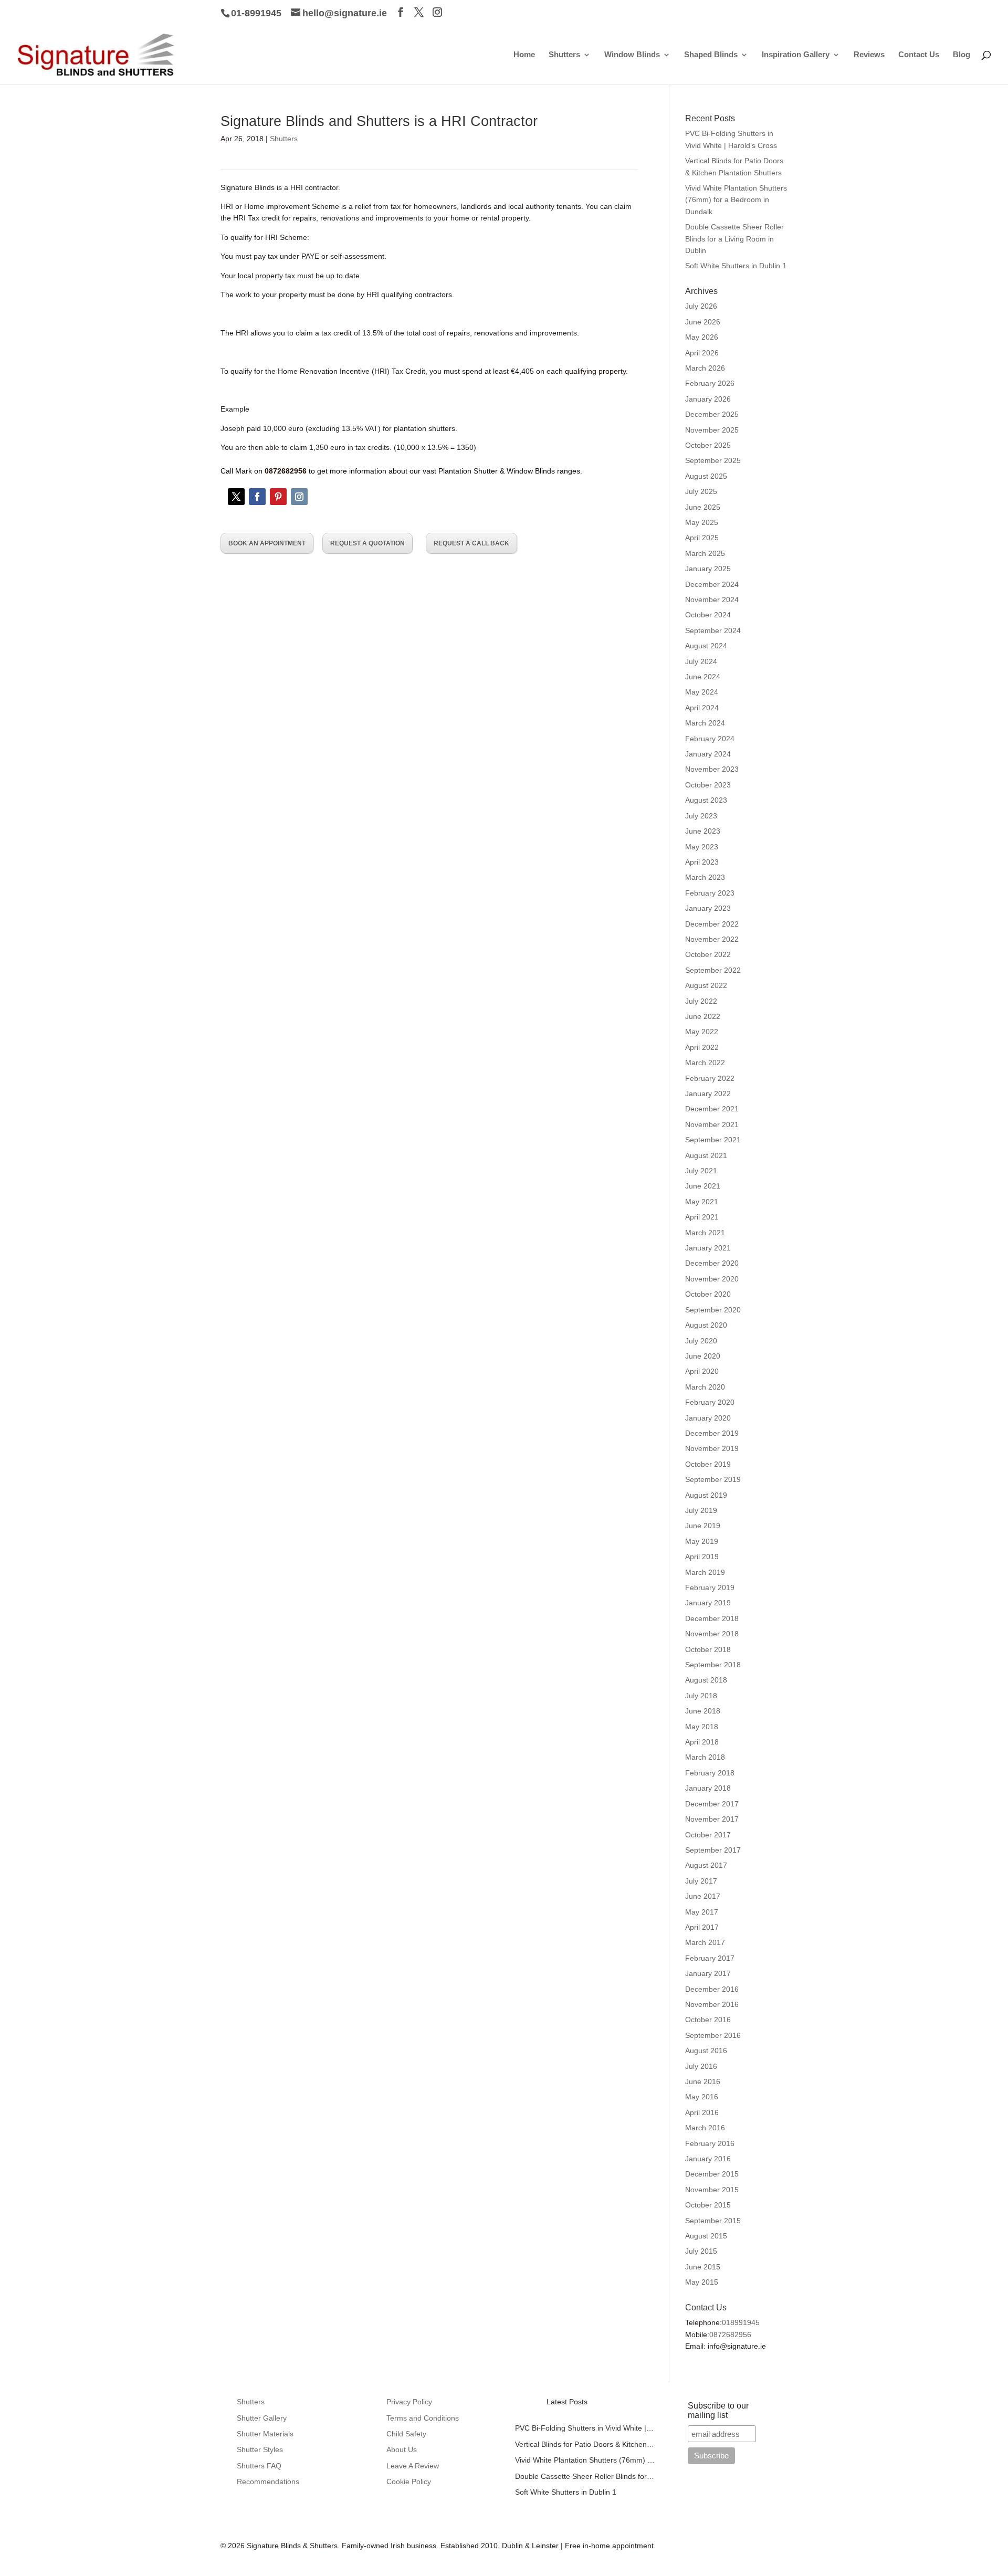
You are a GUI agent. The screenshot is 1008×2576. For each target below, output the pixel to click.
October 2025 (708, 445)
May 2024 (702, 692)
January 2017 (708, 1973)
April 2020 (702, 1371)
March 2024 (705, 723)
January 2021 (708, 1248)
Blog (962, 55)
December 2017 (712, 1804)
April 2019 (702, 1557)
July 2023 (701, 816)
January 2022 (708, 1094)
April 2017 (702, 1927)
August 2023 (706, 800)
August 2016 (706, 2051)
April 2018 (702, 1742)
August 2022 (706, 985)
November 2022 (712, 939)
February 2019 (710, 1587)
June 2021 (703, 1186)
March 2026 (705, 368)
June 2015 (703, 2267)
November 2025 (712, 430)
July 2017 (701, 1881)
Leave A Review (413, 2466)
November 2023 (712, 769)
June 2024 (703, 677)
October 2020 (708, 1294)
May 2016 (702, 2097)
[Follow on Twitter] (236, 497)
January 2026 (708, 399)
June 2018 (703, 1711)
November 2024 (712, 600)
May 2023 (702, 847)
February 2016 (710, 2143)
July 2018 (701, 1696)
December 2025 (712, 414)
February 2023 (710, 893)
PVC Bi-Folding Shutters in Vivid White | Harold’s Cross (585, 2428)
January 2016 (708, 2159)
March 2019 (705, 1572)
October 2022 (708, 954)
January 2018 (708, 1788)
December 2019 (712, 1433)
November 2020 (712, 1279)
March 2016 (705, 2128)
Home (524, 55)
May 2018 (702, 1727)
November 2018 (712, 1634)
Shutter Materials (265, 2434)
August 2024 (706, 646)
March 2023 (705, 877)
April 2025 (702, 538)
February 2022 (710, 1078)
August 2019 (706, 1495)
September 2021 (713, 1140)
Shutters (564, 55)
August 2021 (706, 1155)
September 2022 (713, 970)
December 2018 (712, 1618)
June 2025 (703, 507)
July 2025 (701, 491)
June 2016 (703, 2081)
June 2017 (703, 1896)
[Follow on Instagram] (299, 497)
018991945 (741, 2322)
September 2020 (713, 1310)
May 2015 (702, 2282)
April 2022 (702, 1047)
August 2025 (706, 476)
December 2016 (712, 1989)
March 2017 (705, 1942)
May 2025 (702, 522)
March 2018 (705, 1757)
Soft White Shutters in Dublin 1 (736, 266)
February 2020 (710, 1402)
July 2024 (701, 661)
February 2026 (710, 383)
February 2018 (710, 1773)
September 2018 (713, 1665)
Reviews (869, 55)
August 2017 (706, 1865)
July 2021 (701, 1171)
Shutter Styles (260, 2449)
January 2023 (708, 908)
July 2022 (701, 1001)
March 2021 (705, 1233)
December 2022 (712, 924)
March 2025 (705, 553)
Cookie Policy (409, 2482)
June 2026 (703, 322)
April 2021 (702, 1217)
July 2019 (701, 1510)
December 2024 (712, 584)
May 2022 (702, 1032)
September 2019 (713, 1479)
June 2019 (703, 1526)
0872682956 (730, 2335)
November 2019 (712, 1448)
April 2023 (702, 862)
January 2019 (708, 1603)
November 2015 (712, 2190)
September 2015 (713, 2221)
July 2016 (701, 2066)
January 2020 (708, 1418)
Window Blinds (632, 55)
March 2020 (705, 1387)
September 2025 (713, 460)
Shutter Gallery (262, 2418)
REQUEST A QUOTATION (367, 543)
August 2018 (706, 1680)
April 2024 (702, 708)
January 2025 (708, 569)
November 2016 (712, 2004)
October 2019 (708, 1464)
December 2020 (712, 1263)
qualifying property (595, 371)
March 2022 (705, 1063)
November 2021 (712, 1124)
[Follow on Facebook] (257, 497)
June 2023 (703, 831)
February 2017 (710, 1958)
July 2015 (701, 2251)
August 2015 (706, 2236)
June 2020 (703, 1356)
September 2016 (713, 2035)
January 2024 (708, 754)
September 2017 (713, 1850)
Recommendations (268, 2482)
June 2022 (703, 1016)
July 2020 (701, 1341)
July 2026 (701, 306)
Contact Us (919, 55)
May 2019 (702, 1541)
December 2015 (712, 2174)
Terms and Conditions (423, 2418)
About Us (402, 2449)
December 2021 (712, 1109)
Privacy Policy (409, 2402)
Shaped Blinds (711, 55)
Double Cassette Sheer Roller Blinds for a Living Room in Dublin (734, 239)
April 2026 (702, 353)
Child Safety (406, 2434)
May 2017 (702, 1912)
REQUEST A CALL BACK (471, 543)
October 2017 (708, 1835)
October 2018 (708, 1649)
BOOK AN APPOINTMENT (267, 543)
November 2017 (712, 1819)
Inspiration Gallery (796, 55)
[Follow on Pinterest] (278, 497)
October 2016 (708, 2020)
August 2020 (706, 1325)
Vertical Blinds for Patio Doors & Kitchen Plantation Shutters (585, 2444)
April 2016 (702, 2112)
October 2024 (708, 615)
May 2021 (702, 1202)
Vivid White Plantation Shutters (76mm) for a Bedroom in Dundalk (736, 200)
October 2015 (708, 2205)
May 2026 (702, 337)
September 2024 (713, 630)
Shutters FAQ (259, 2466)
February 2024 (710, 739)
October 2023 (708, 785)
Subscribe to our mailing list (718, 2410)
